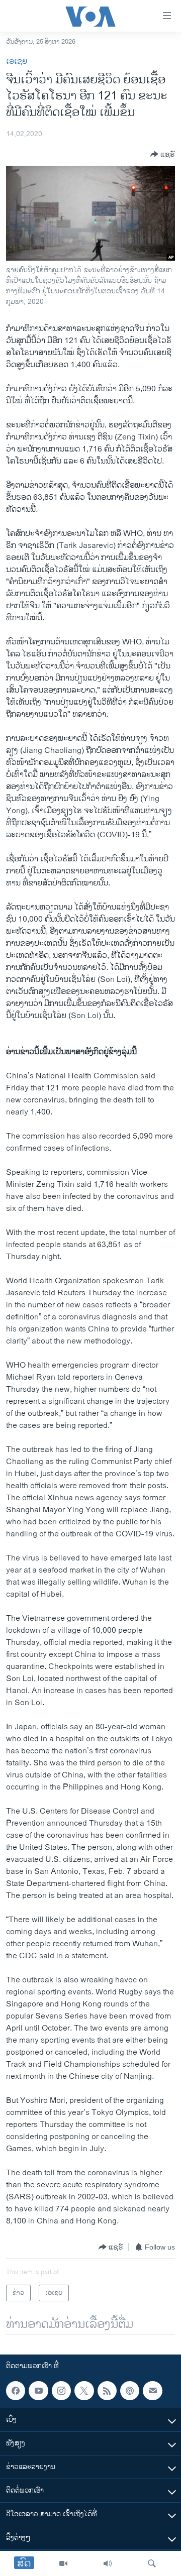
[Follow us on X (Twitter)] (84, 2391)
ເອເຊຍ (17, 62)
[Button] (163, 154)
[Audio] (108, 2563)
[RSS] (107, 2391)
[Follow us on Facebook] (16, 2391)
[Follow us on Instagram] (61, 2391)
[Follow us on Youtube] (38, 2391)
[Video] (63, 2563)
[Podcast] (130, 2391)
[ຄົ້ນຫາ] (152, 2563)
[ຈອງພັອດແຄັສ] (152, 2391)
